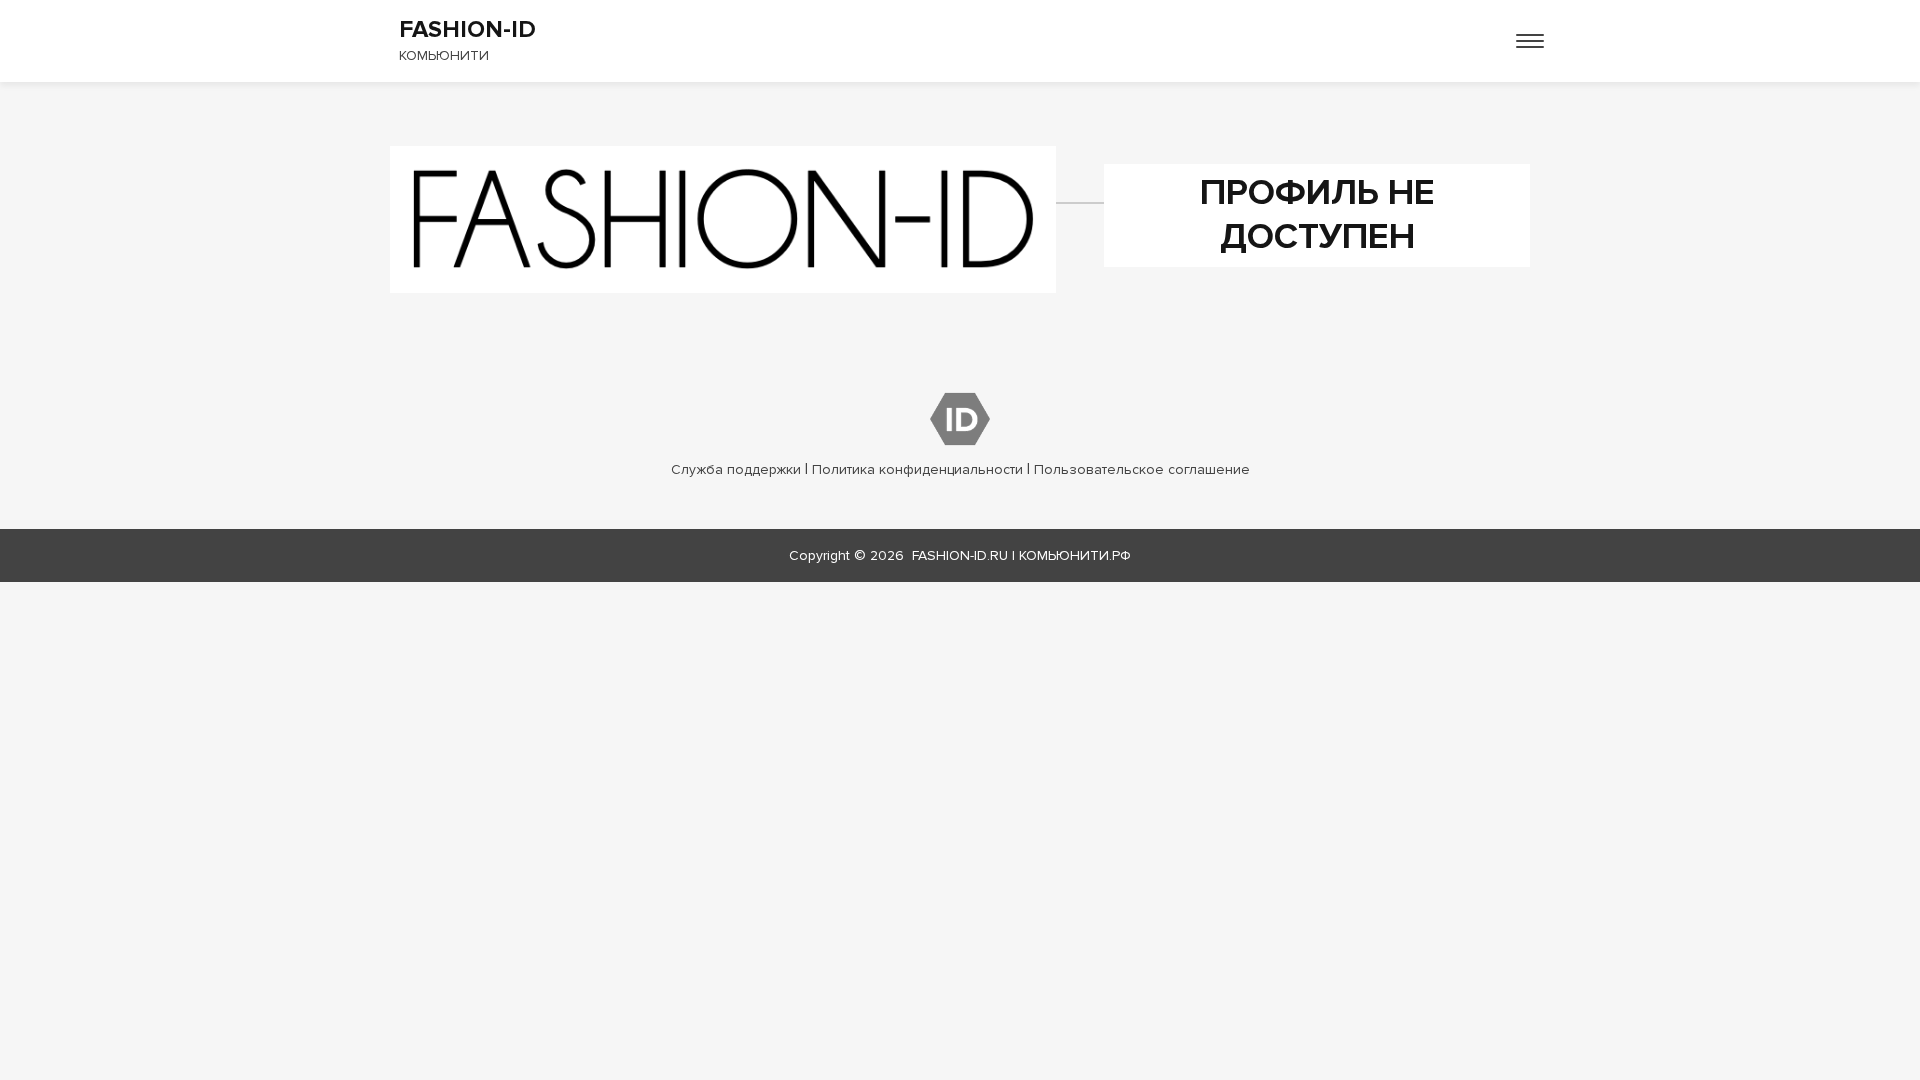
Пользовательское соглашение (1142, 469)
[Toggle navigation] (1530, 41)
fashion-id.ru (960, 555)
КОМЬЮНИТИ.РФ (1075, 555)
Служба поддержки (736, 469)
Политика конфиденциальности (917, 469)
